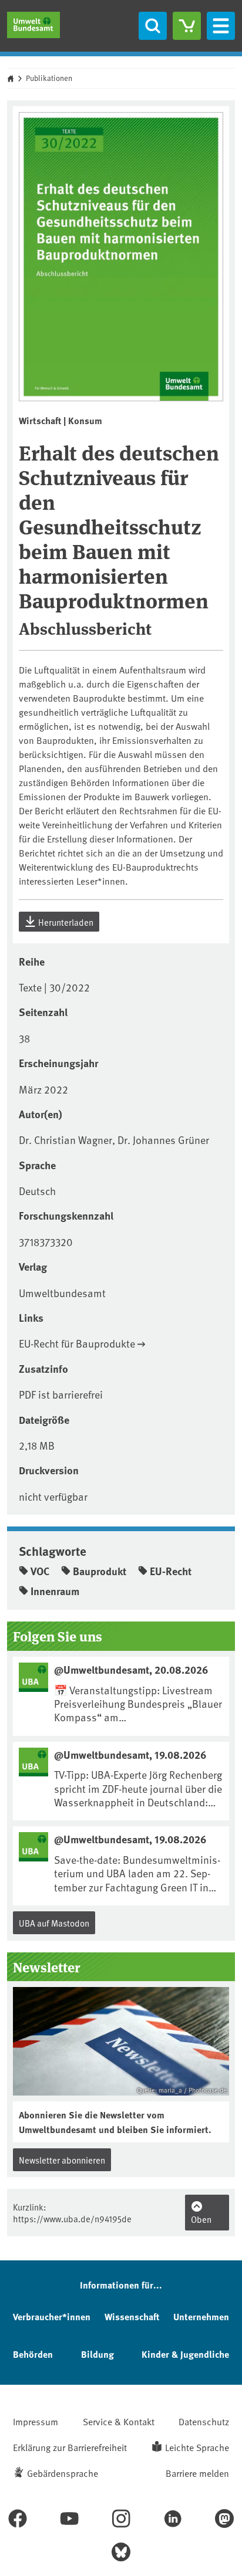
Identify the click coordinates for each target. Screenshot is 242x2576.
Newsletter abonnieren (62, 2160)
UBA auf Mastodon (54, 1923)
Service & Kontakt (119, 2421)
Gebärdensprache (63, 2473)
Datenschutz (204, 2421)
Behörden (33, 2354)
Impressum (36, 2421)
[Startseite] (33, 25)
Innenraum (55, 1591)
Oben (201, 2219)
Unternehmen (201, 2316)
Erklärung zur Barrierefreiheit (70, 2447)
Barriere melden (197, 2473)
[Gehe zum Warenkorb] (187, 26)
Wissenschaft (132, 2316)
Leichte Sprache (197, 2447)
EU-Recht (171, 1571)
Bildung (98, 2354)
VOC (40, 1571)
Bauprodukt (100, 1571)
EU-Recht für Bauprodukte (77, 1343)
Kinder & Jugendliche (185, 2354)
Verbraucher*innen (52, 2316)
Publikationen (49, 78)
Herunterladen (65, 922)
